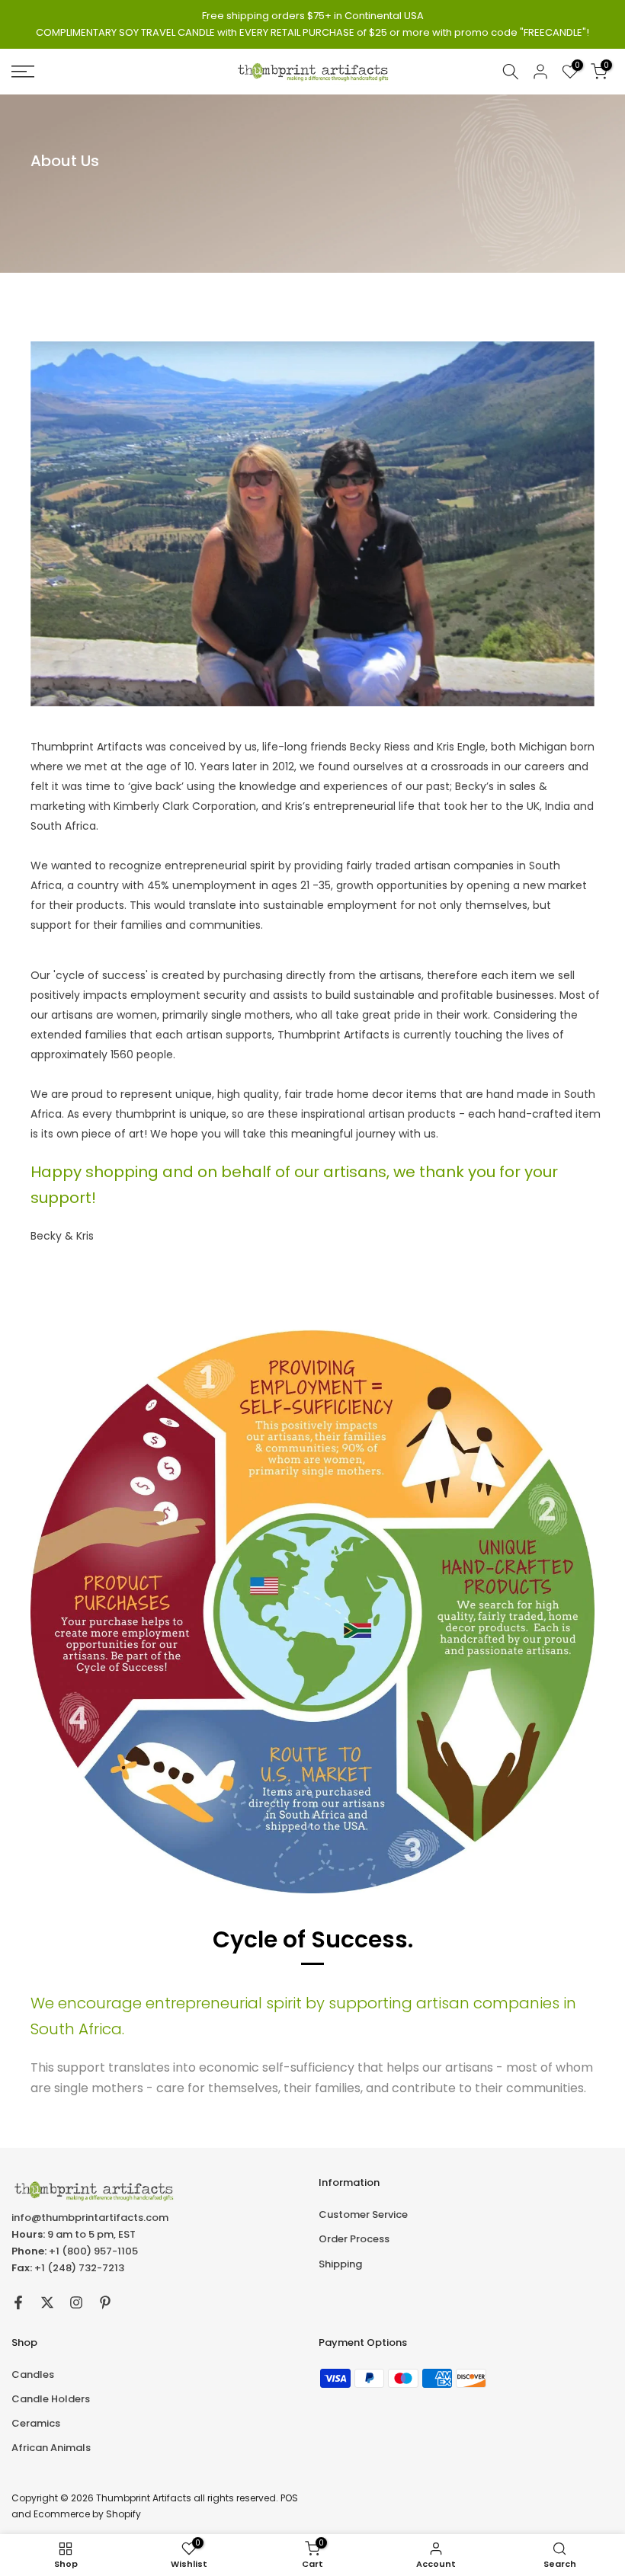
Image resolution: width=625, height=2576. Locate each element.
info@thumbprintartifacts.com (90, 2218)
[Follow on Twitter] (47, 2302)
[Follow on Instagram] (76, 2302)
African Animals (51, 2448)
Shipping (340, 2264)
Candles (33, 2374)
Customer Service (363, 2214)
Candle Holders (51, 2399)
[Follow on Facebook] (18, 2302)
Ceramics (36, 2423)
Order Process (354, 2239)
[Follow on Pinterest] (105, 2302)
